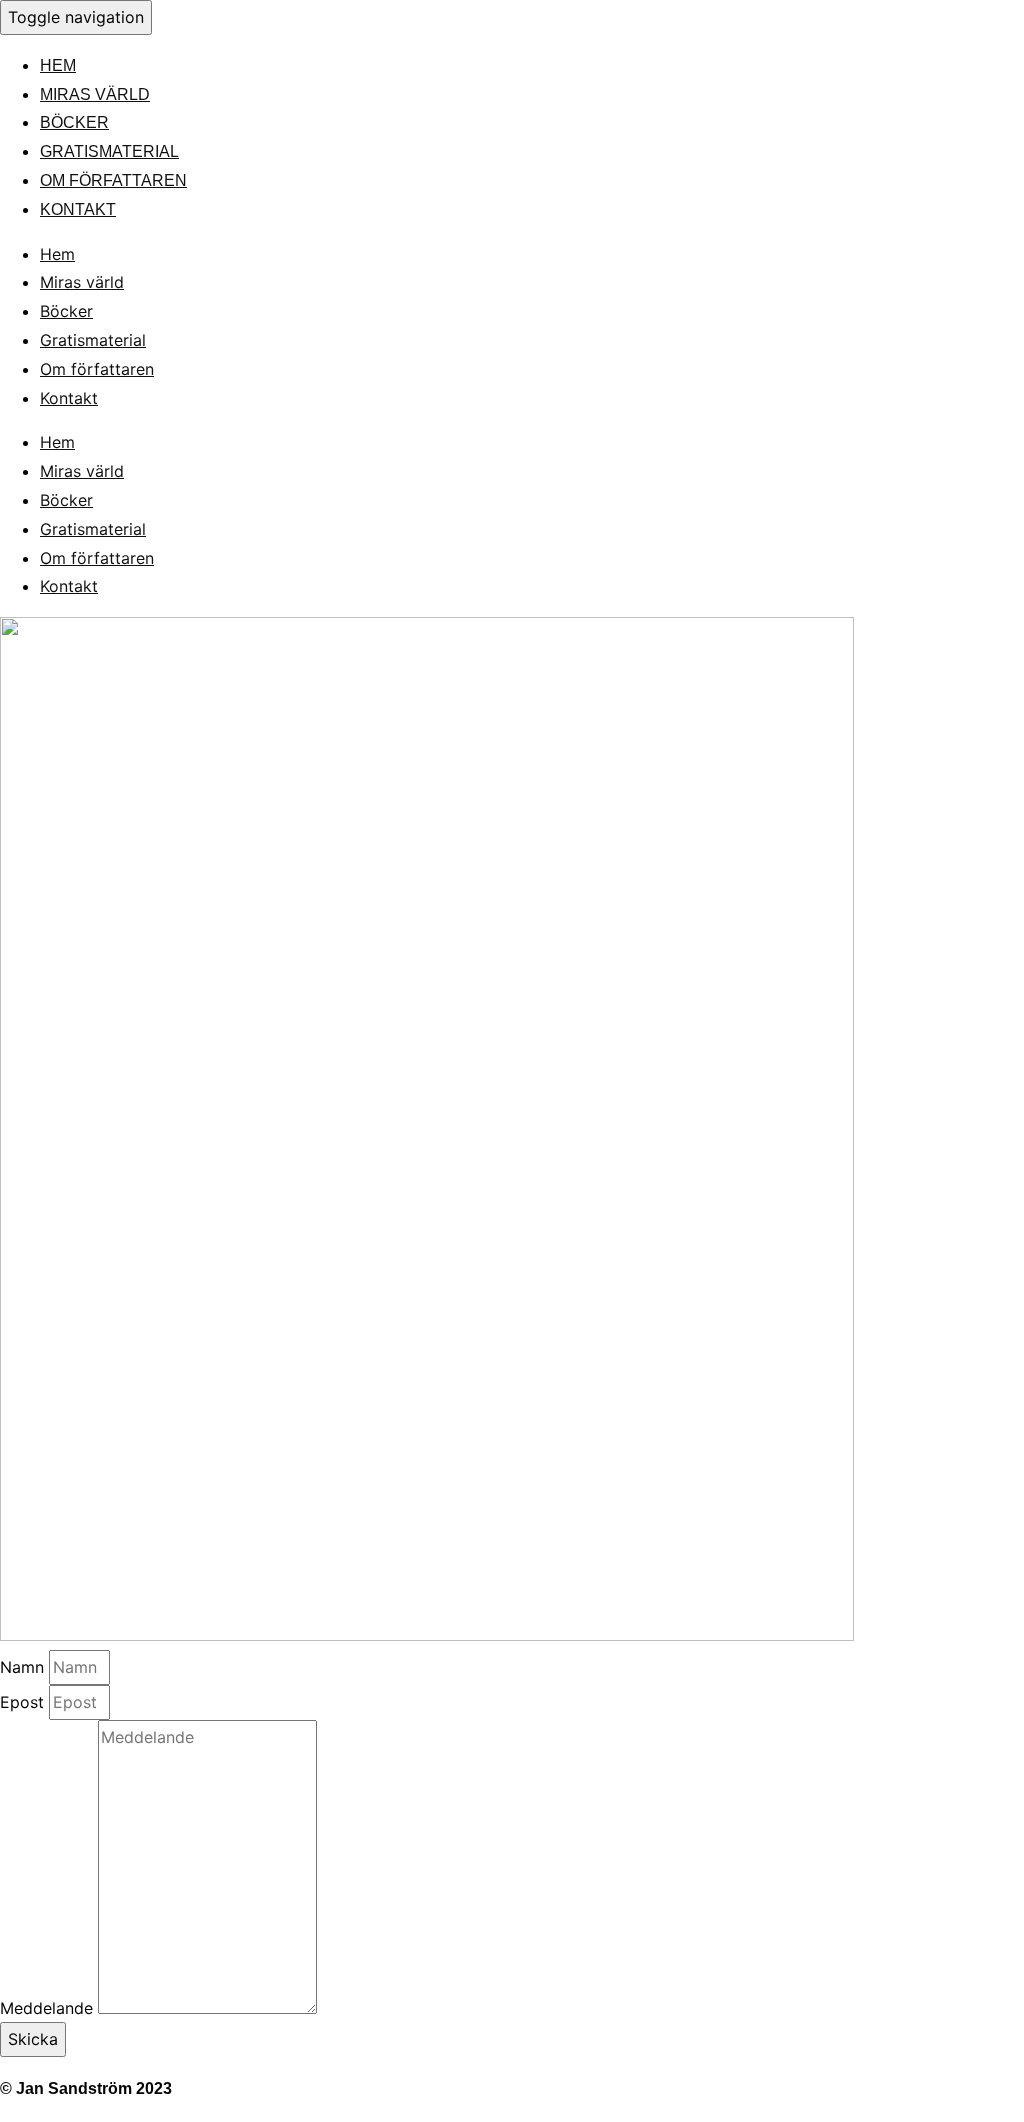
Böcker (74, 122)
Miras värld (95, 94)
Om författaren (113, 180)
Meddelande (49, 2008)
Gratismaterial (109, 151)
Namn (24, 1667)
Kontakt (78, 209)
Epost (24, 1702)
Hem (58, 65)
